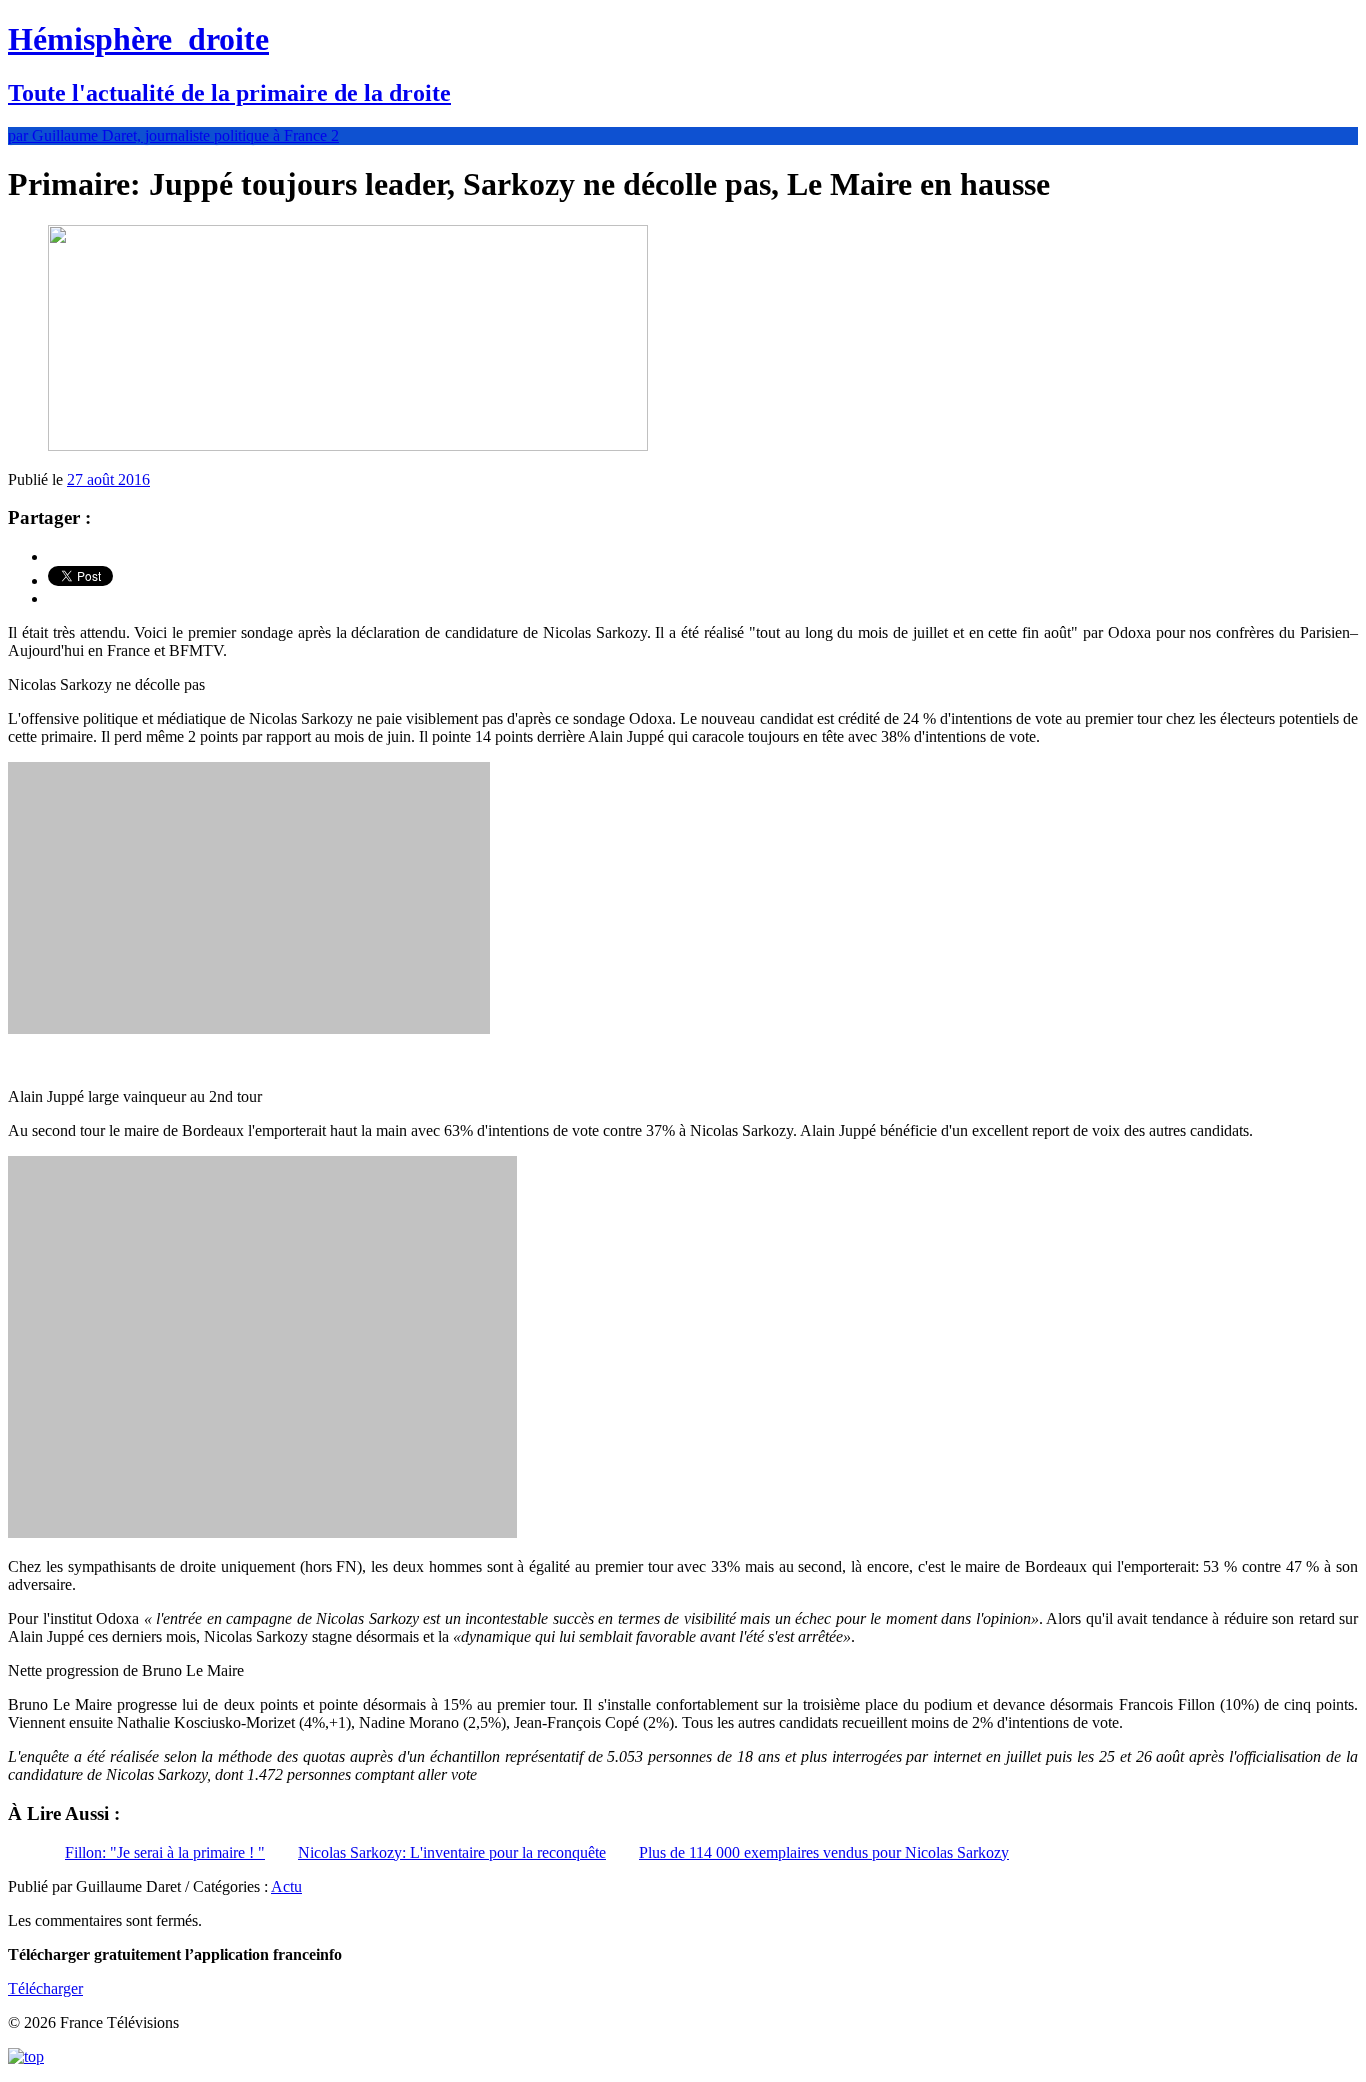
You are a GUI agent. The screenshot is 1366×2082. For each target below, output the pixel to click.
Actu (286, 1886)
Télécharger (45, 1988)
